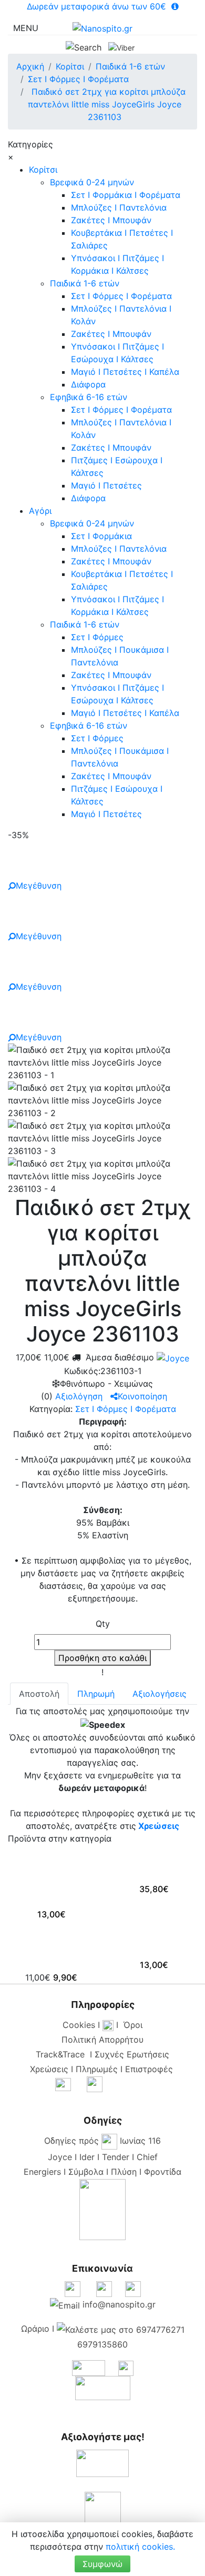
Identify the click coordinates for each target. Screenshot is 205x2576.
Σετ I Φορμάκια (101, 536)
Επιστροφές (149, 2069)
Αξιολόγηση (79, 1396)
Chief (147, 2157)
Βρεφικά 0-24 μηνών (92, 182)
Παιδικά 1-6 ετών (85, 283)
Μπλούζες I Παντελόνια (119, 207)
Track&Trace (63, 2054)
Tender (116, 2157)
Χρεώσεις (159, 1826)
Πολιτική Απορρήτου (102, 2040)
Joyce (60, 2157)
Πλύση (124, 2172)
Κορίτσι (43, 170)
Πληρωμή (96, 1694)
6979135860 (102, 2344)
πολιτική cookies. (140, 2547)
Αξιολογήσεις (160, 1694)
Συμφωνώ (102, 2564)
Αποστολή (39, 1694)
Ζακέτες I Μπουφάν (111, 220)
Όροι (133, 2025)
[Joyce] (172, 1357)
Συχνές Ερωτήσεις (132, 2054)
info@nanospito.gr (119, 2304)
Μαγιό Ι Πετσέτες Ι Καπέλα (125, 372)
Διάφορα (88, 384)
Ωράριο (35, 2329)
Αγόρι (40, 511)
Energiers (42, 2172)
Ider (87, 2157)
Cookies (79, 2025)
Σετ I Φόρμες (97, 637)
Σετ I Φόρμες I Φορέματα (121, 296)
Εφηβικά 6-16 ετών (89, 397)
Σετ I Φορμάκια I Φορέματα (126, 195)
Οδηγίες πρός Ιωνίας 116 (102, 2141)
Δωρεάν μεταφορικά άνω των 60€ (98, 6)
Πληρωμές (97, 2069)
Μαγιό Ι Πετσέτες (106, 485)
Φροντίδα (163, 2172)
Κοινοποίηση (142, 1396)
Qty (103, 1624)
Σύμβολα (86, 2172)
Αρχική (30, 66)
